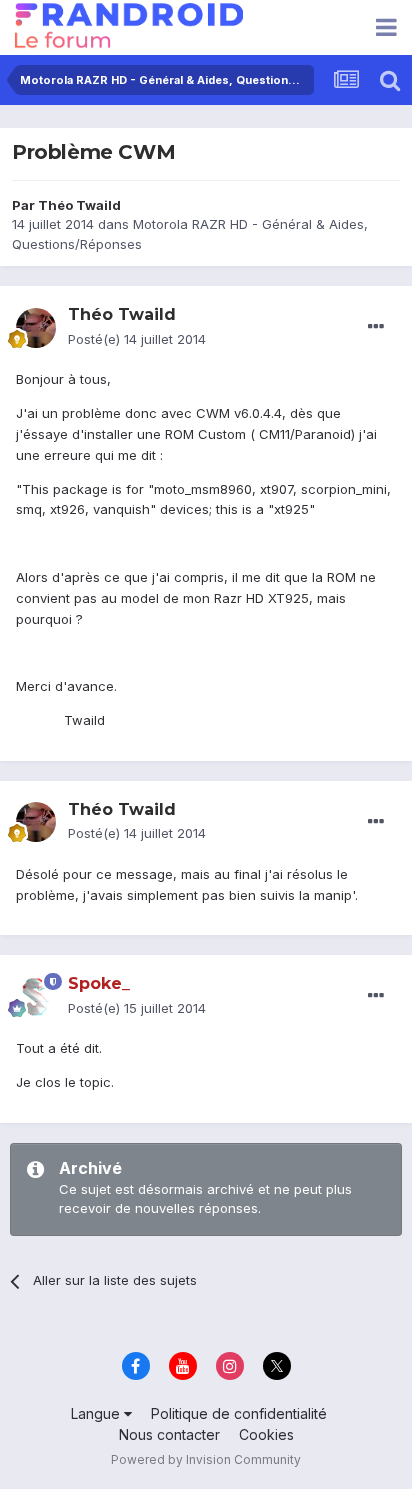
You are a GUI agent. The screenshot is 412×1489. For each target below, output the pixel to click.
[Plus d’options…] (376, 327)
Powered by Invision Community (206, 1459)
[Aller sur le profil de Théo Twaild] (36, 328)
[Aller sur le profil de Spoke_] (36, 997)
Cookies (266, 1434)
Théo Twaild (79, 205)
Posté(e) (137, 339)
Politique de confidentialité (239, 1413)
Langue (97, 1413)
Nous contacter (169, 1434)
